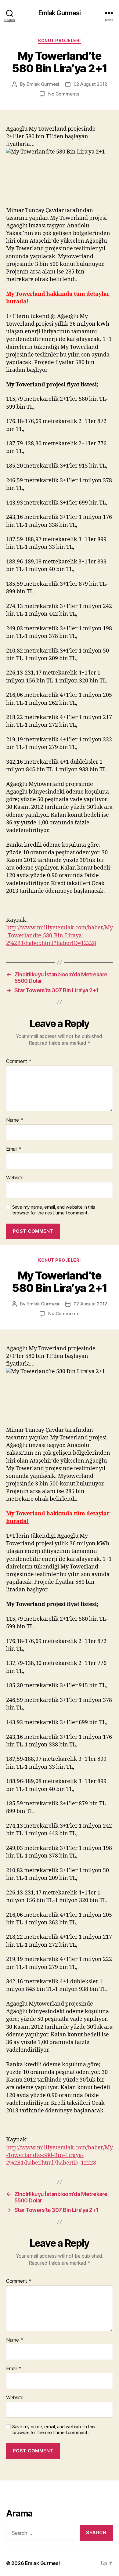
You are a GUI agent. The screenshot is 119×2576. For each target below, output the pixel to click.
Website (15, 1178)
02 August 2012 (90, 84)
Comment (19, 1062)
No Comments (64, 94)
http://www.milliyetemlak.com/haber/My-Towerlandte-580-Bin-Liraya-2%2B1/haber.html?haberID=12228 (60, 935)
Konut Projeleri (60, 40)
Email (14, 1149)
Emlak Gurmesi (60, 13)
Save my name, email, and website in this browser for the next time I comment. (54, 1210)
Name (14, 1120)
